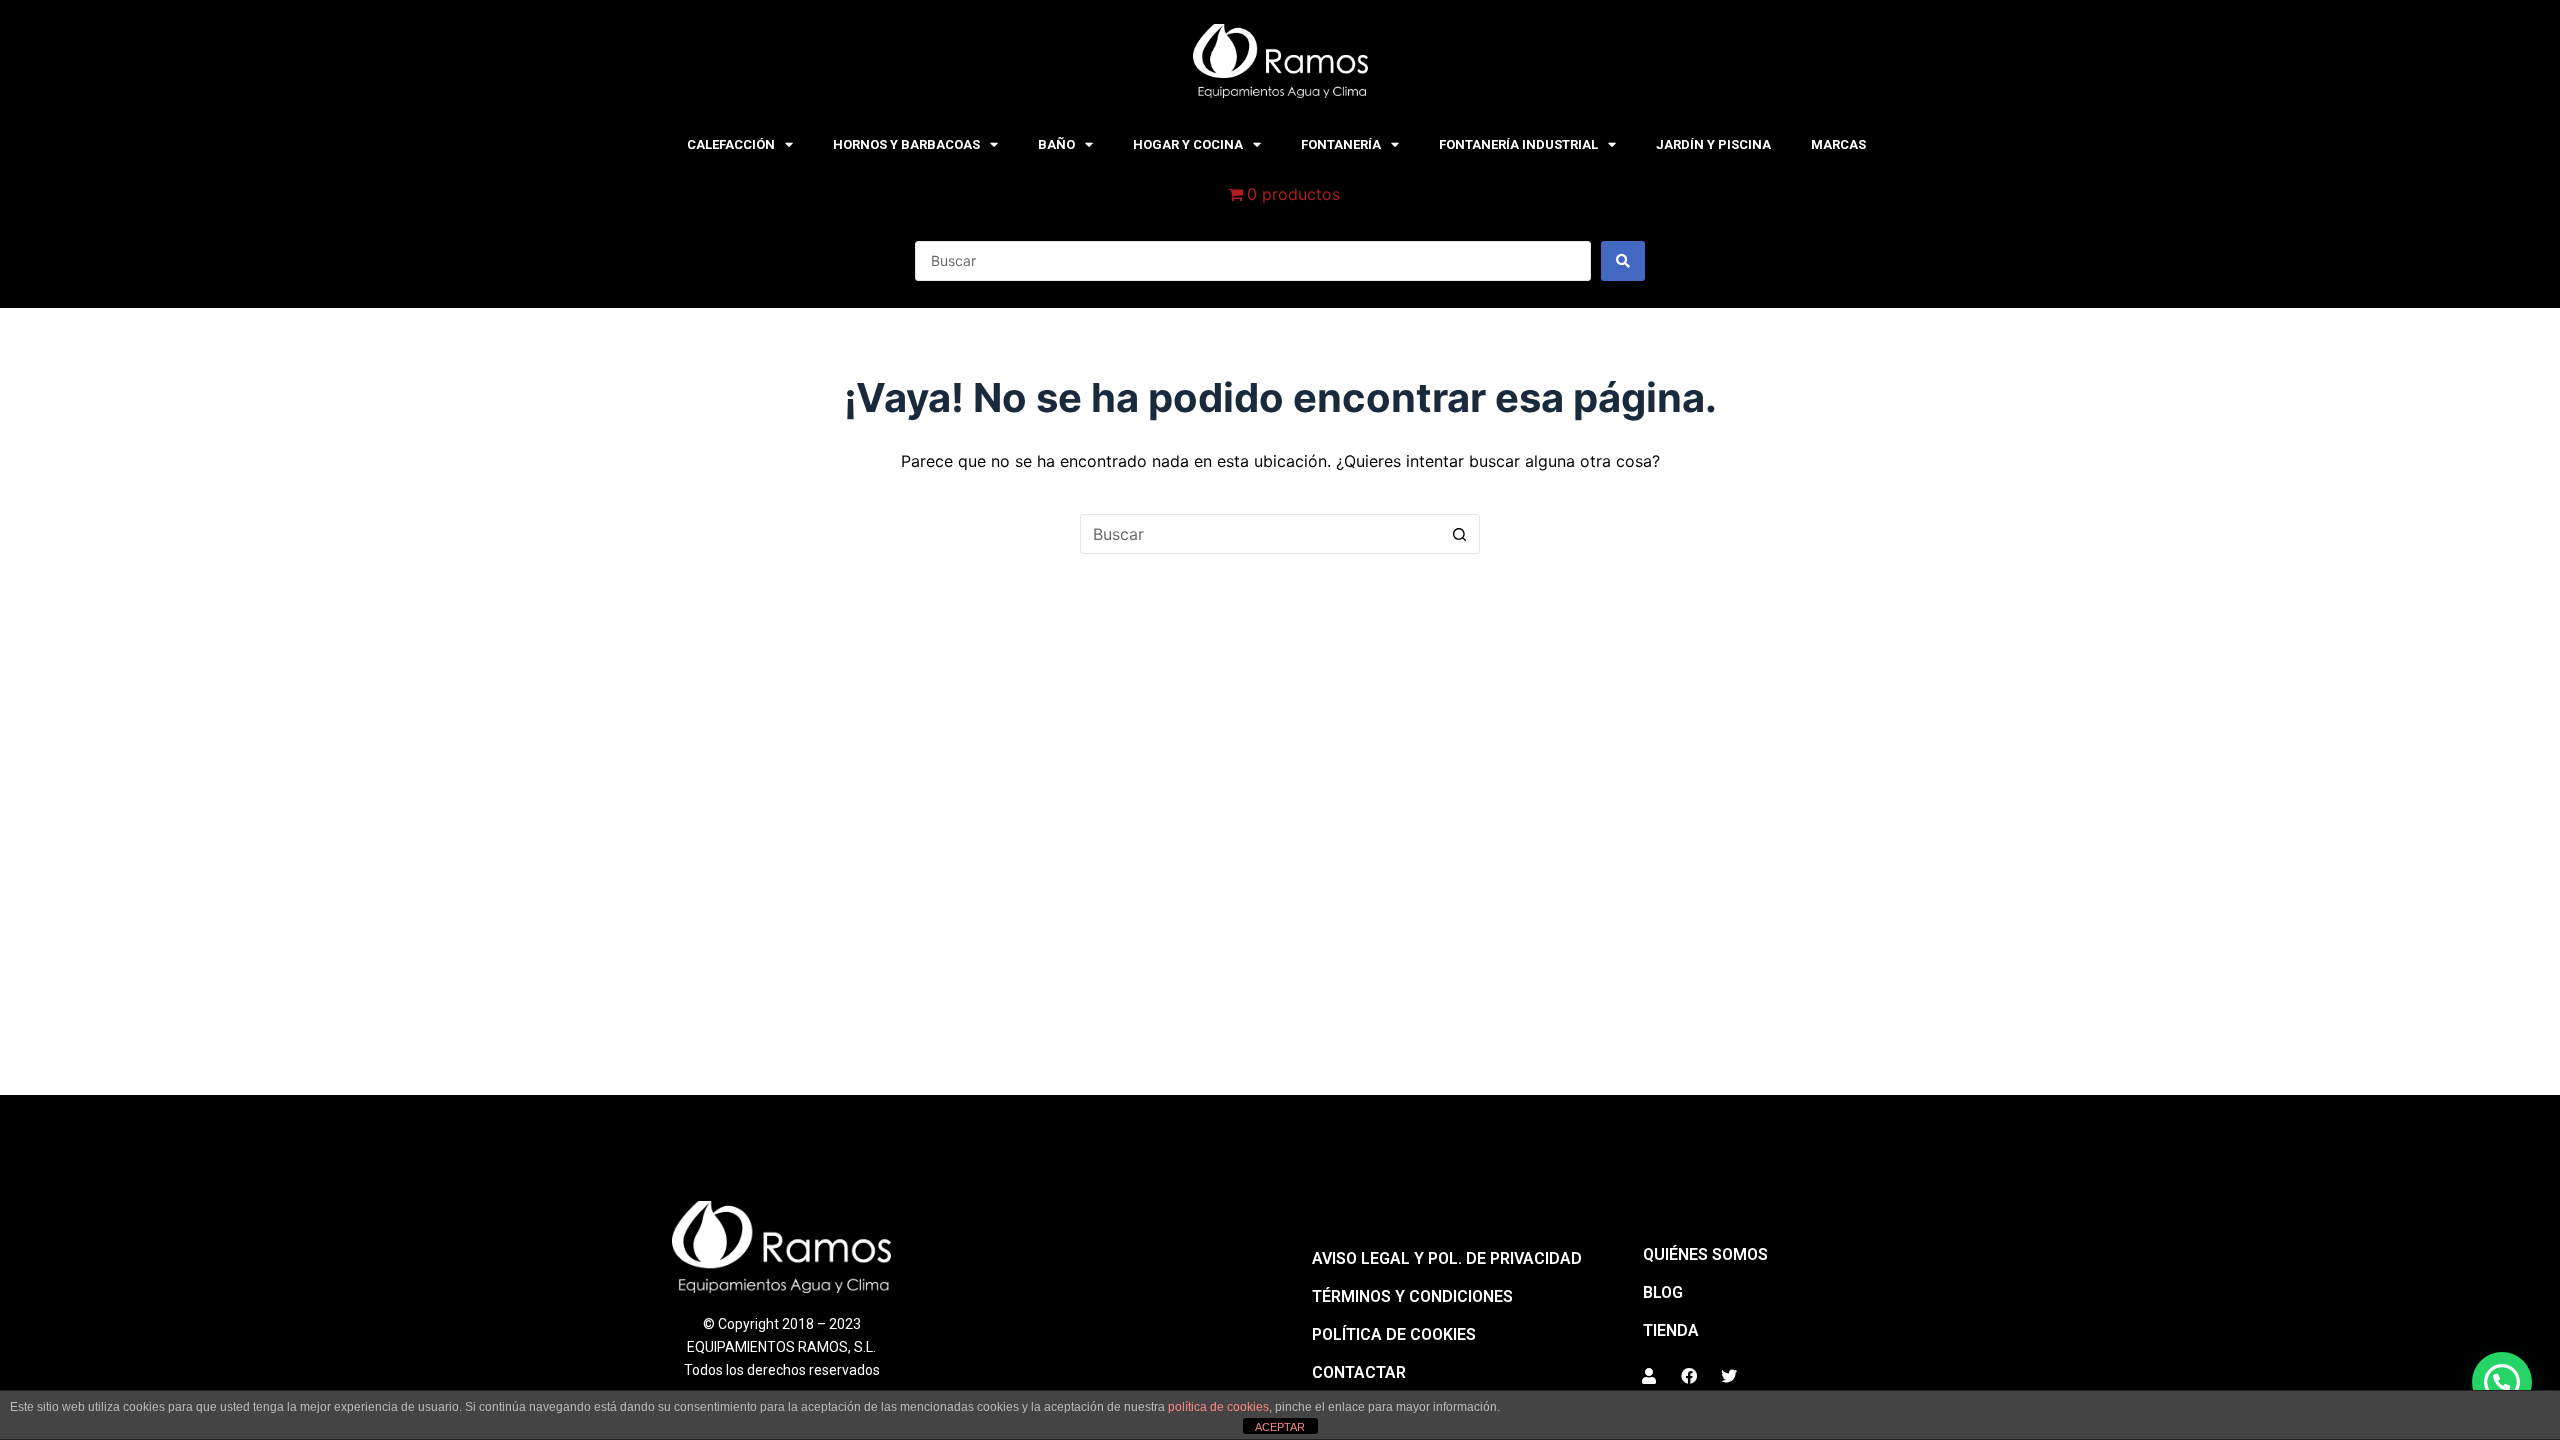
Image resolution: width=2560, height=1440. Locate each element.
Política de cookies (1394, 1334)
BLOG (1663, 1292)
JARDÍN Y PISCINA (1713, 144)
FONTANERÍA (1341, 144)
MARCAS (1838, 144)
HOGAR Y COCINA (1188, 144)
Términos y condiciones (1412, 1296)
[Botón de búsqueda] (1460, 534)
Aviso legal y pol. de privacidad (1447, 1258)
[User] (1649, 1376)
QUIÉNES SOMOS (1705, 1254)
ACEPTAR (1280, 1427)
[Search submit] (1623, 261)
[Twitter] (1729, 1376)
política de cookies (1218, 1407)
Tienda (1671, 1330)
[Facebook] (1689, 1376)
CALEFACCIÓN (731, 144)
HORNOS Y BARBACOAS (906, 144)
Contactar (1359, 1372)
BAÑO (1056, 144)
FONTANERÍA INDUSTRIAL (1518, 144)
